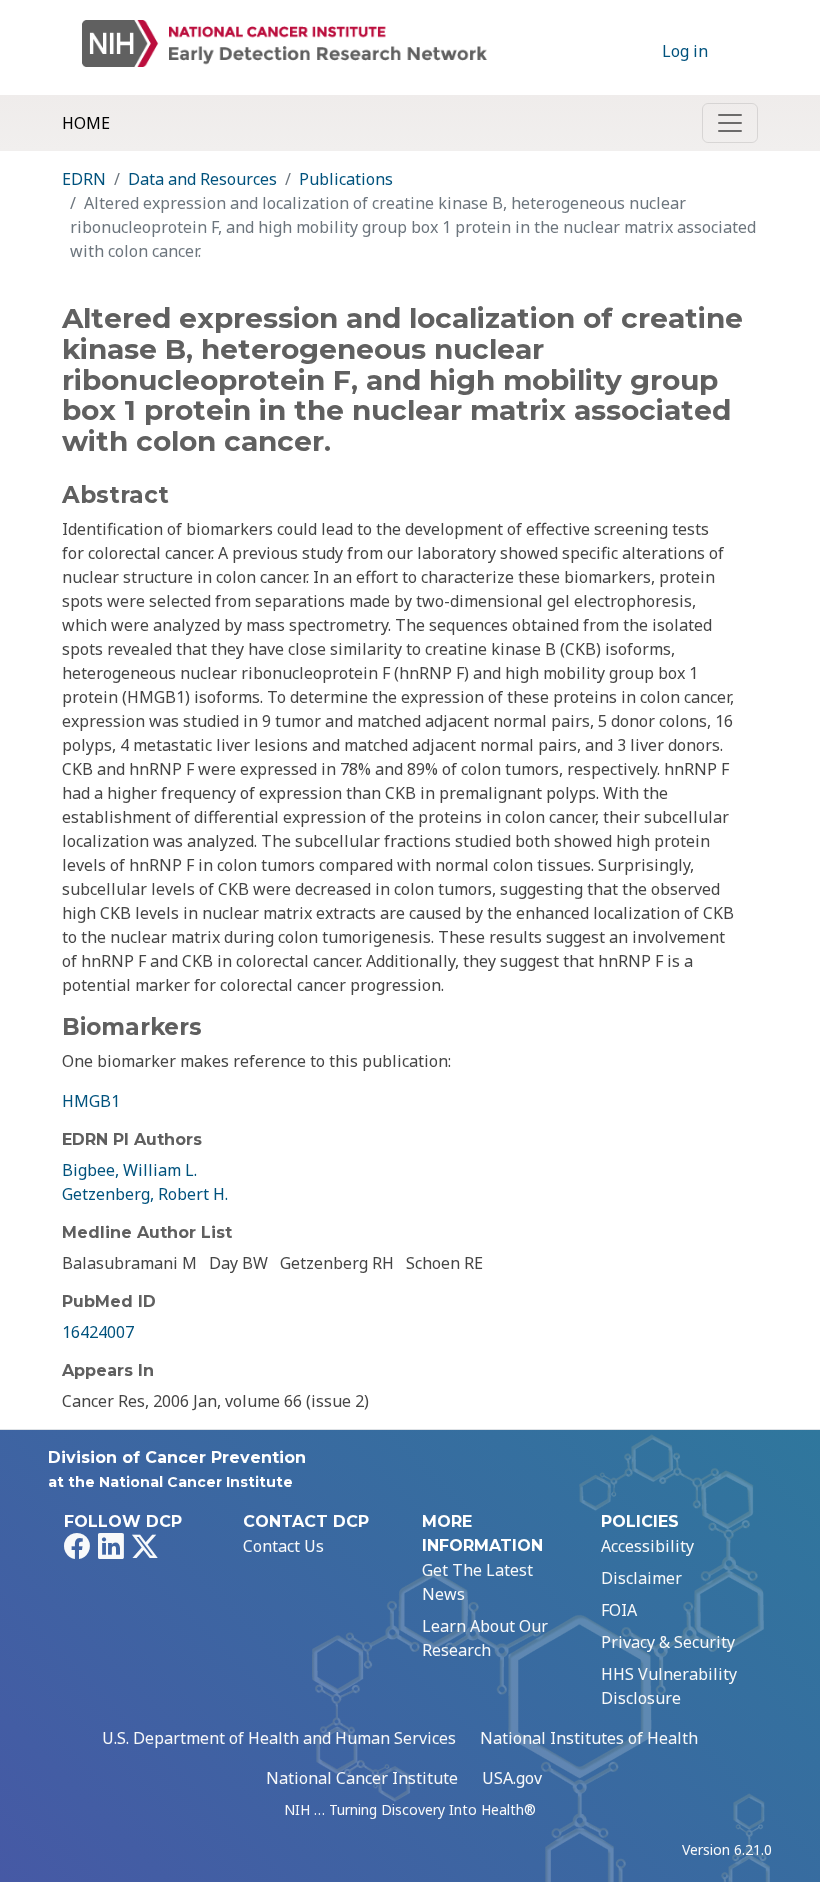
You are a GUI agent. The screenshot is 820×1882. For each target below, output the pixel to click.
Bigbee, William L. (129, 1170)
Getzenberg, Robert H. (145, 1194)
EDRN (84, 179)
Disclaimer (641, 1578)
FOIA (619, 1610)
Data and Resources (202, 179)
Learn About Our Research (485, 1638)
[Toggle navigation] (730, 123)
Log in (685, 51)
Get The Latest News (477, 1582)
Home (86, 123)
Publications (346, 179)
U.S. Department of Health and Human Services (279, 1738)
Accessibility (647, 1546)
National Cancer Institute (362, 1778)
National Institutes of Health (589, 1738)
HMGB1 (91, 1101)
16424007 (98, 1332)
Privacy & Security (668, 1642)
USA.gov (512, 1778)
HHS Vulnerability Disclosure (669, 1686)
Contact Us (283, 1546)
